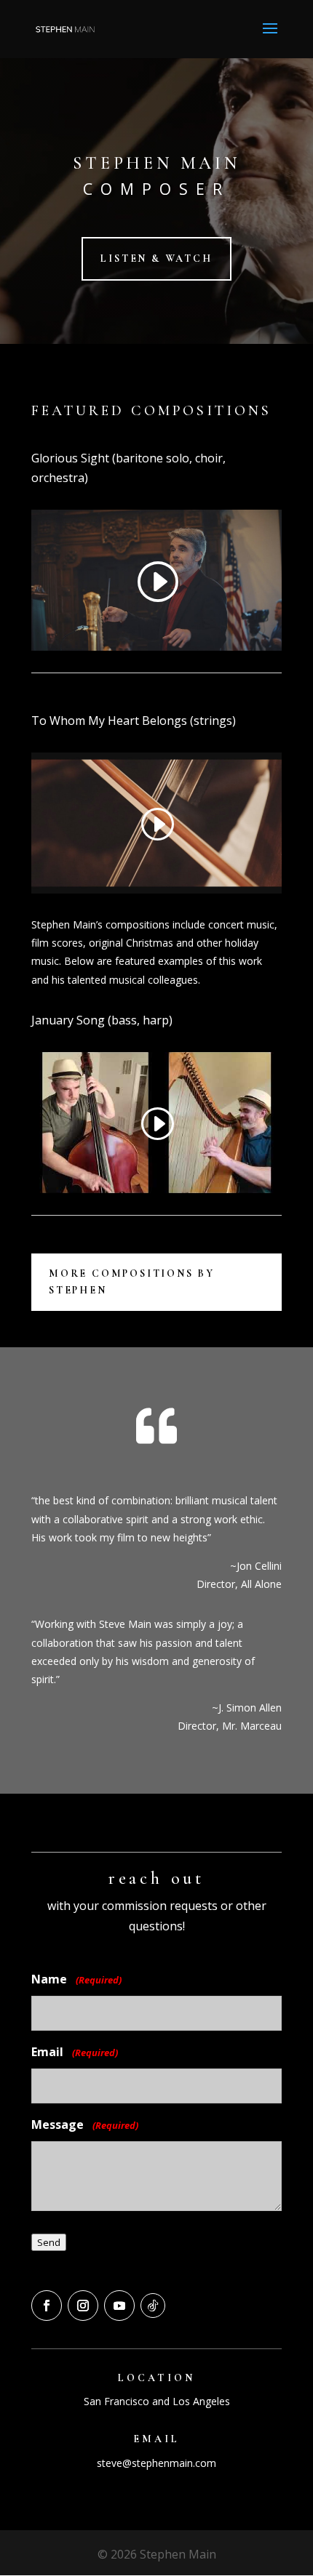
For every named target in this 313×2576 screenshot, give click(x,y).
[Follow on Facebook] (47, 2306)
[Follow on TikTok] (153, 2306)
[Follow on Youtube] (119, 2306)
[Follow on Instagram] (83, 2306)
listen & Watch (156, 258)
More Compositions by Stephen (132, 1282)
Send (49, 2242)
